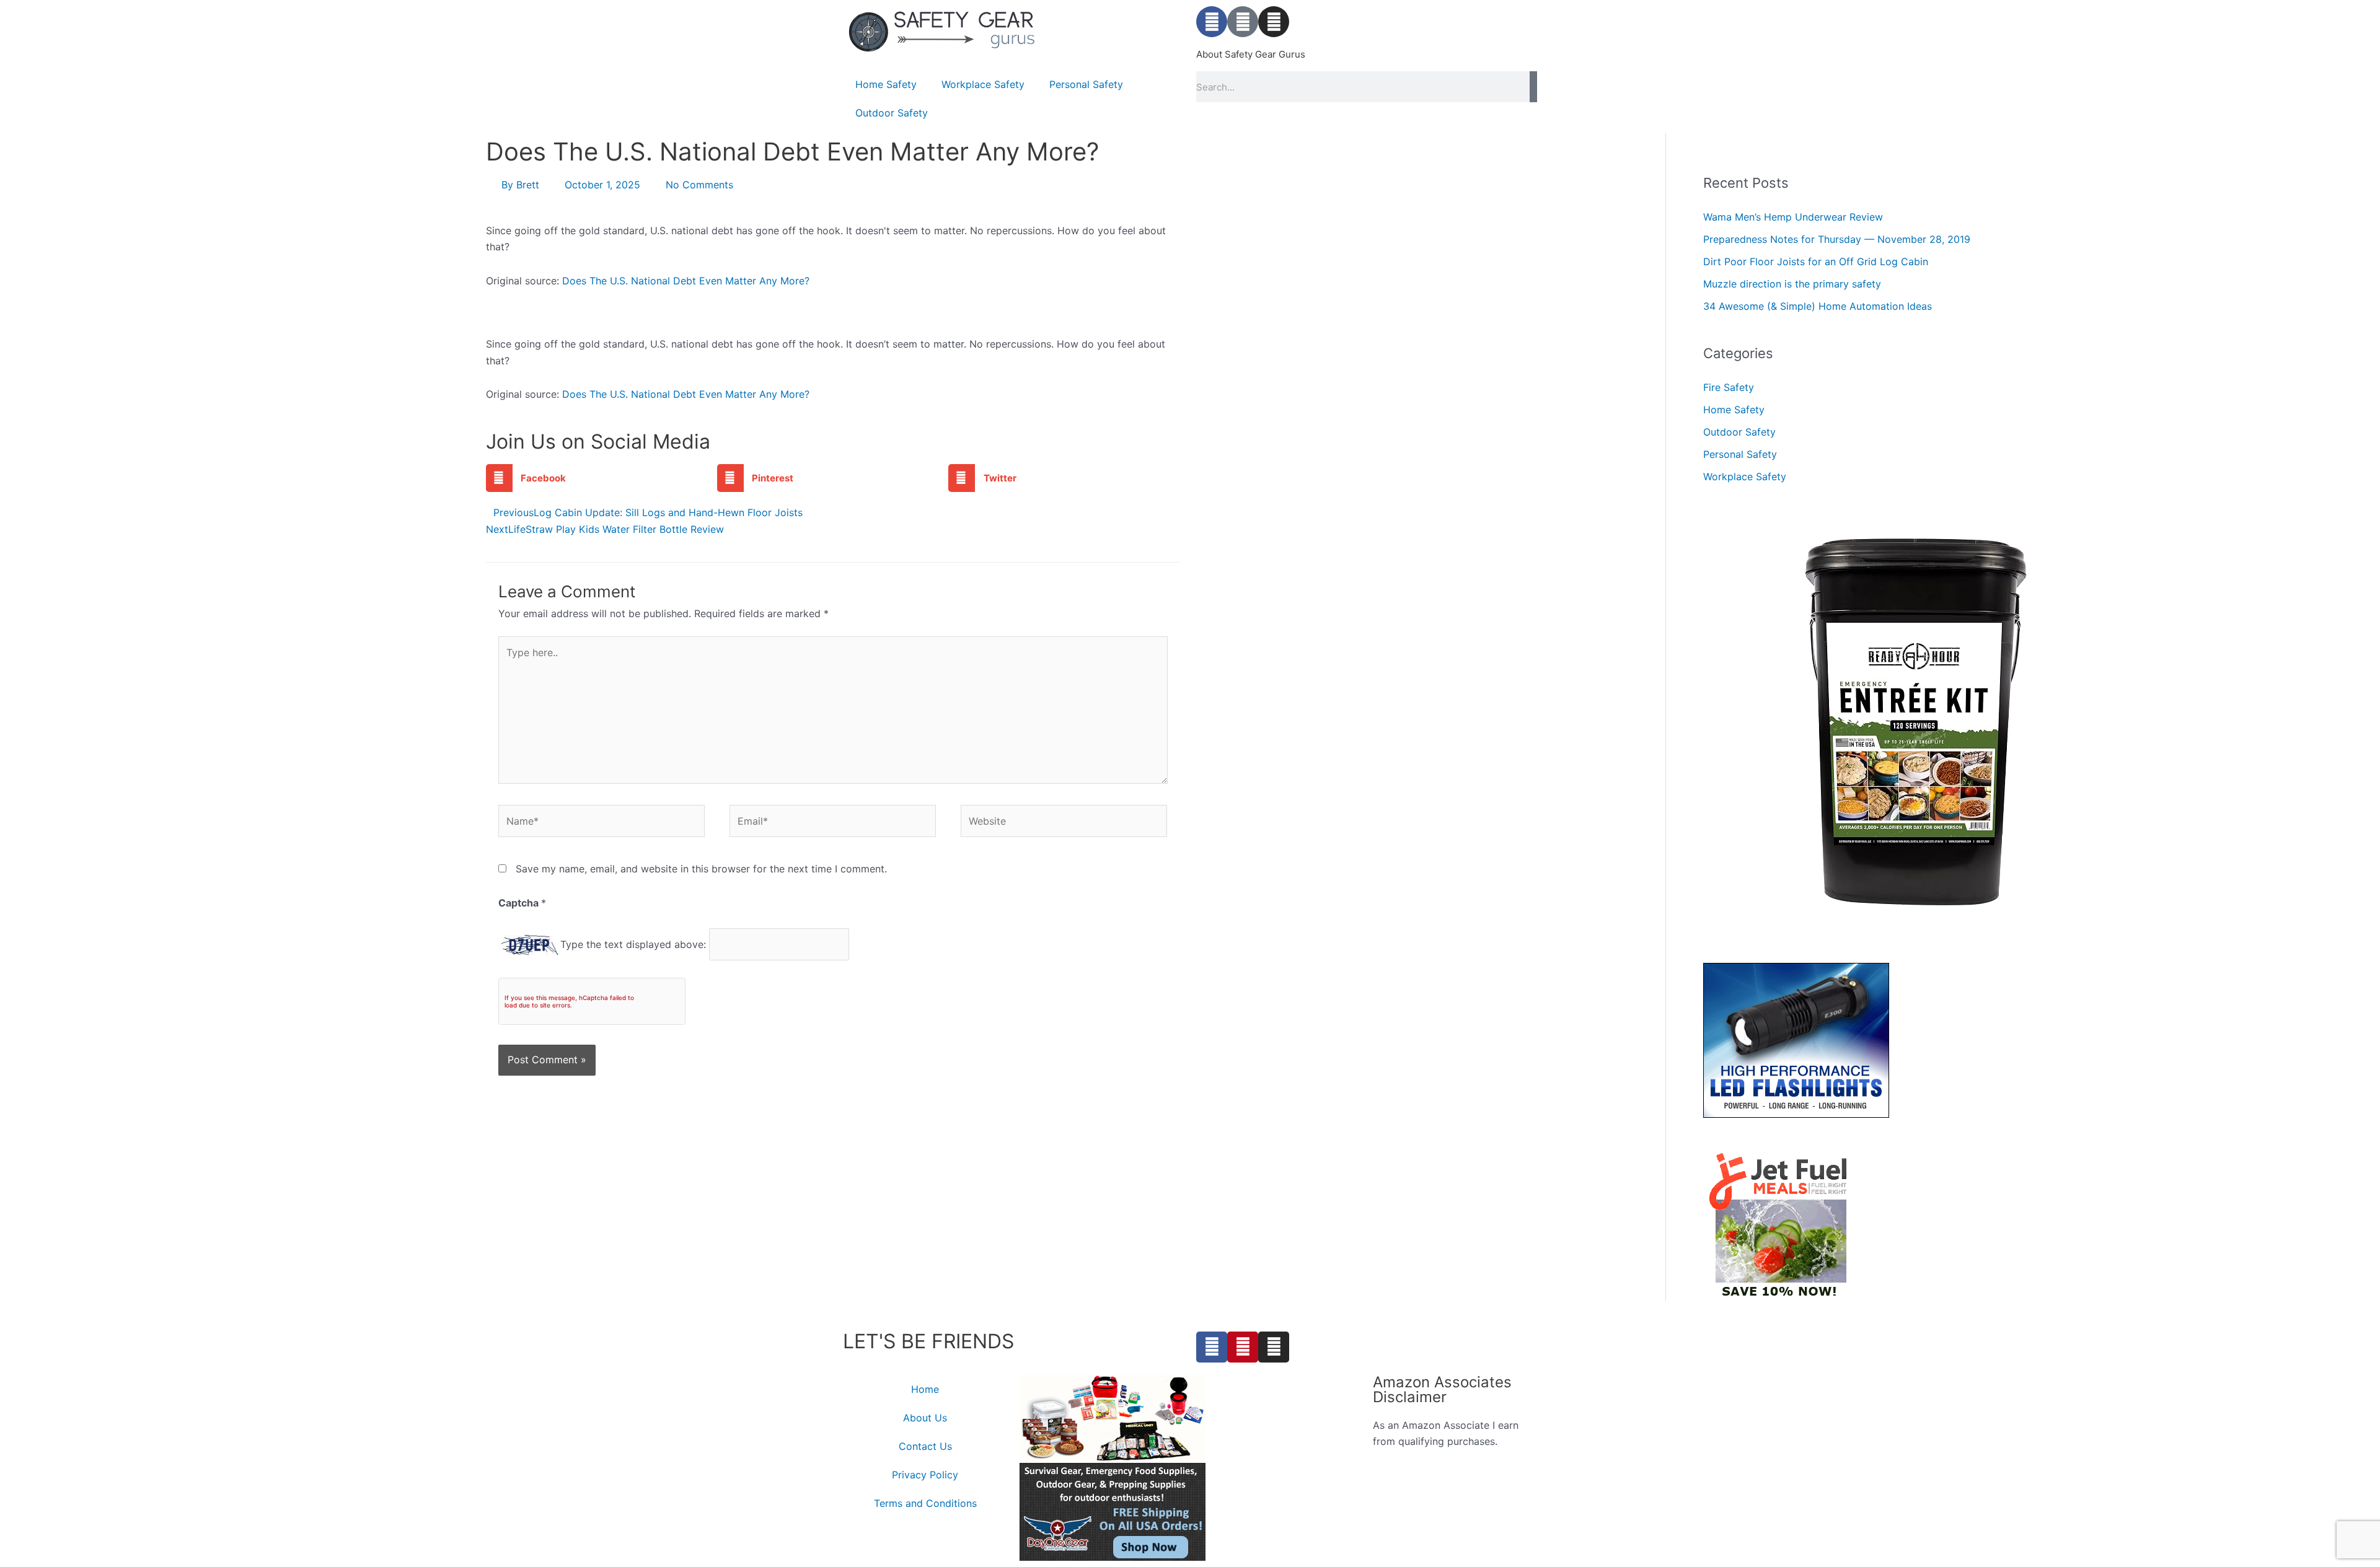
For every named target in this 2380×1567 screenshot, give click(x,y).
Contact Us (925, 1446)
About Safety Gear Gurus (1251, 54)
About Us (925, 1418)
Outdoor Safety (892, 113)
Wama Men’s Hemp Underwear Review (1793, 217)
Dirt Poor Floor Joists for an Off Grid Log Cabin (1816, 261)
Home (925, 1389)
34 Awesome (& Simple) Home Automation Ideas (1818, 306)
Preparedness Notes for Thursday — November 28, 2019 (1837, 239)
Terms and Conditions (925, 1503)
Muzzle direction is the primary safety (1792, 284)
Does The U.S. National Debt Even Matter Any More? (686, 281)
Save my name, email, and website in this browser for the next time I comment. (701, 869)
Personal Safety (1086, 84)
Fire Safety (1729, 387)
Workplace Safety (983, 84)
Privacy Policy (925, 1475)
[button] (602, 478)
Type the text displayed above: (633, 944)
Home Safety (886, 84)
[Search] (1533, 87)
